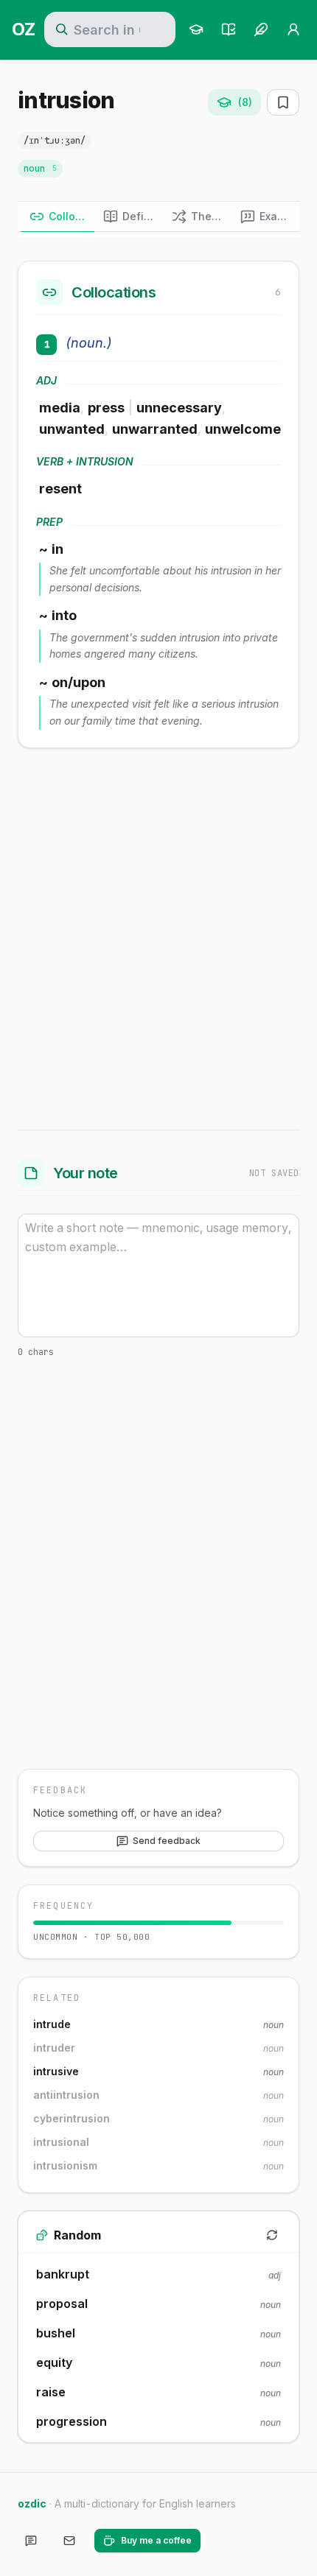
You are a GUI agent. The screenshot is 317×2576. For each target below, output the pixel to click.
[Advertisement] (158, 936)
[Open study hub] (196, 29)
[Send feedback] (31, 2541)
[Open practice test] (229, 29)
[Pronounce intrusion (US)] (108, 141)
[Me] (293, 29)
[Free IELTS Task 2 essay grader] (261, 29)
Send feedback (167, 1841)
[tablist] (158, 217)
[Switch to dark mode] (224, 2541)
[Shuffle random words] (272, 2235)
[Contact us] (69, 2541)
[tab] (58, 217)
